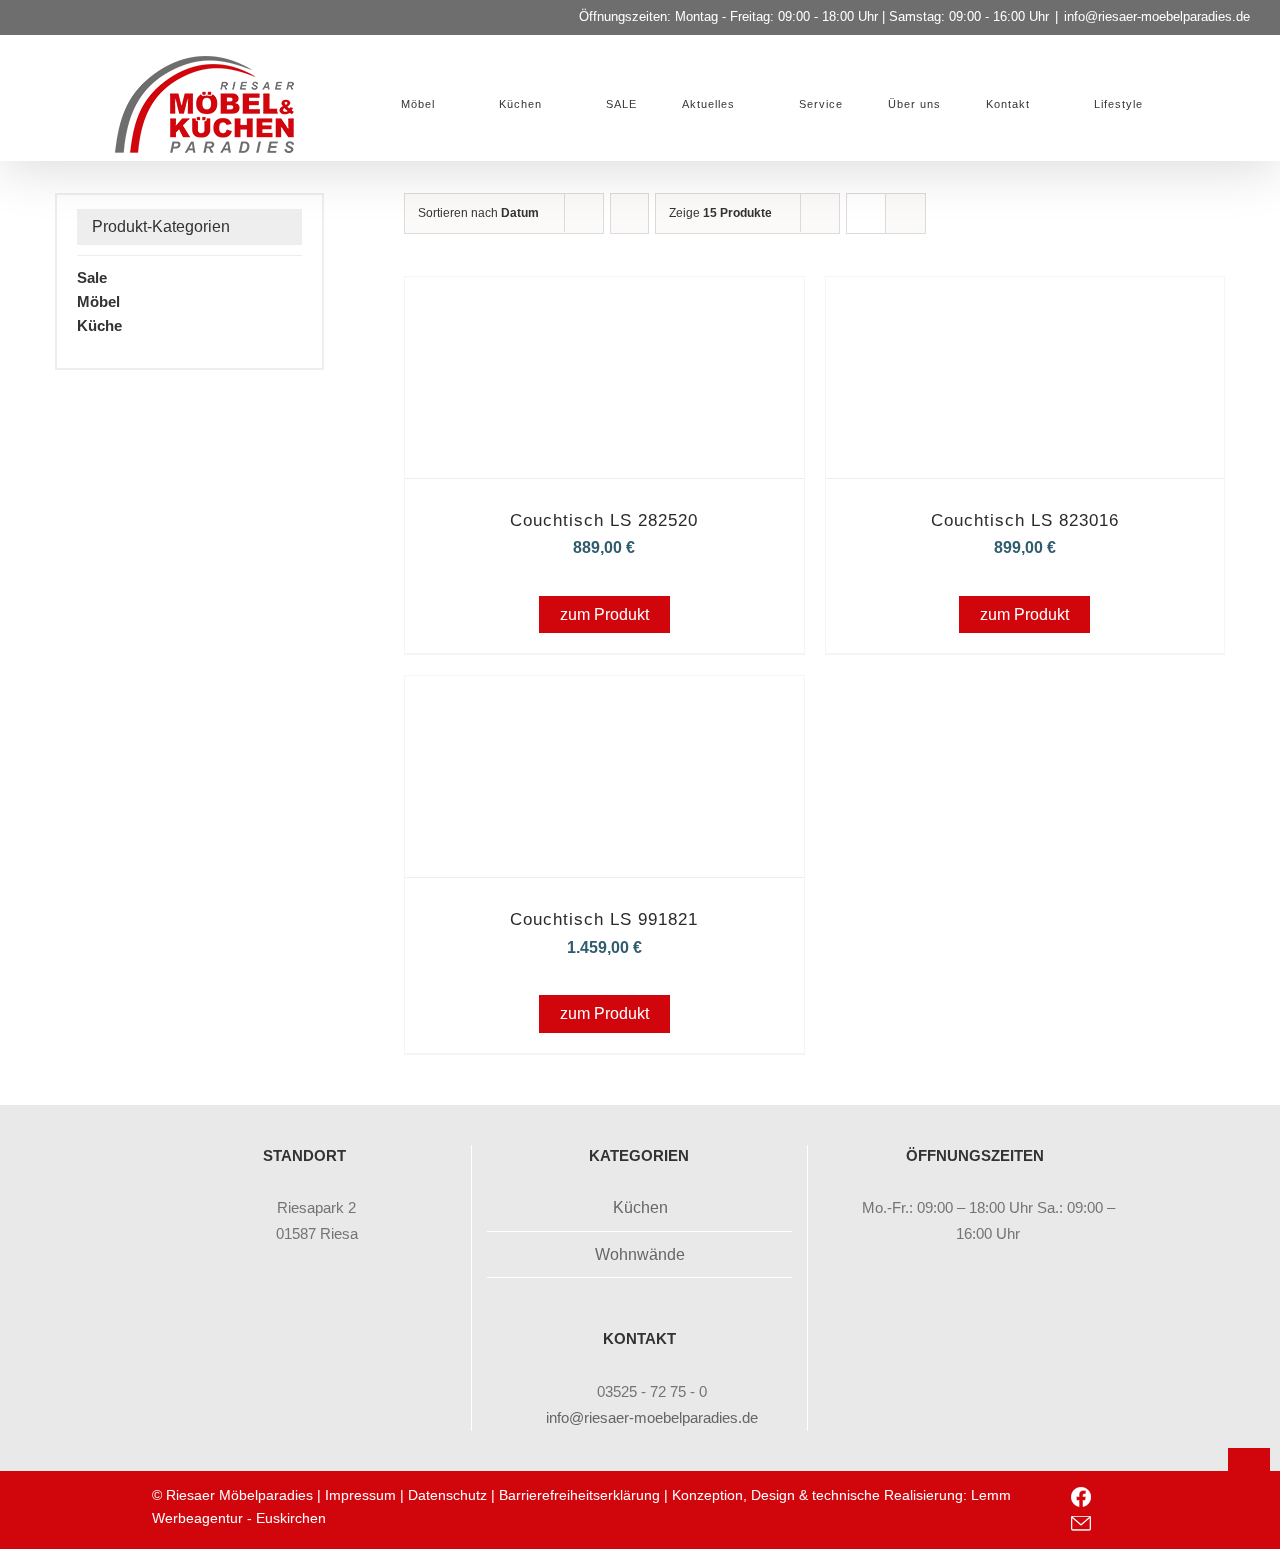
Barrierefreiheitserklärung (579, 1495)
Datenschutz (447, 1495)
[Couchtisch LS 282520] (604, 304)
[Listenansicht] (905, 213)
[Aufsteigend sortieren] (629, 213)
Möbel (98, 301)
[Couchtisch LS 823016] (1025, 304)
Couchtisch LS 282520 (604, 520)
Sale (92, 277)
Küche (99, 325)
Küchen (640, 1207)
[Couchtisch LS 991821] (604, 703)
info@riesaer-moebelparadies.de (1157, 16)
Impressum (360, 1495)
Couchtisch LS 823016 (1025, 520)
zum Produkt (604, 614)
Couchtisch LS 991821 (604, 919)
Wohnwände (640, 1254)
